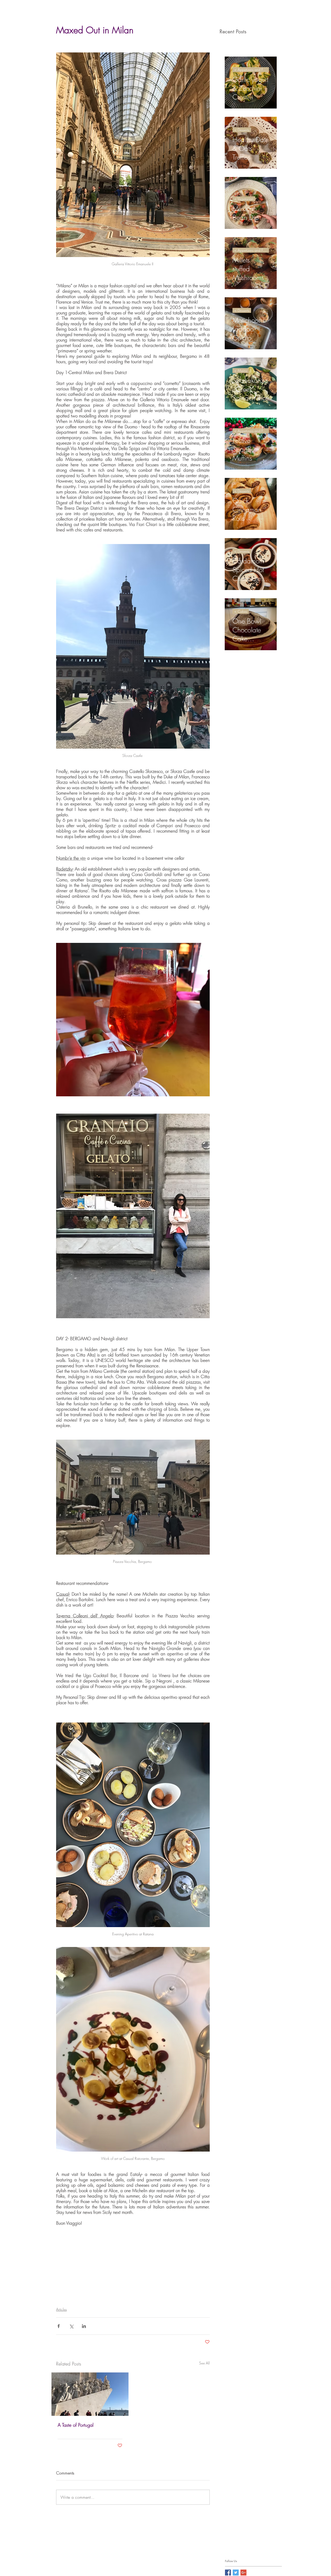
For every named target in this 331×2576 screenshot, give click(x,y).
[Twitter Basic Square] (236, 2573)
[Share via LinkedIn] (84, 2326)
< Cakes (241, 611)
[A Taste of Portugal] (90, 2394)
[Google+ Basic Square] (243, 2573)
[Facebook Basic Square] (228, 2573)
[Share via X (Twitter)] (71, 2326)
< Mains (241, 371)
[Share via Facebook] (59, 2326)
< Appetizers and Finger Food (252, 70)
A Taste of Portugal (76, 2425)
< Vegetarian (244, 199)
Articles (61, 2309)
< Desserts (242, 130)
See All (204, 2363)
